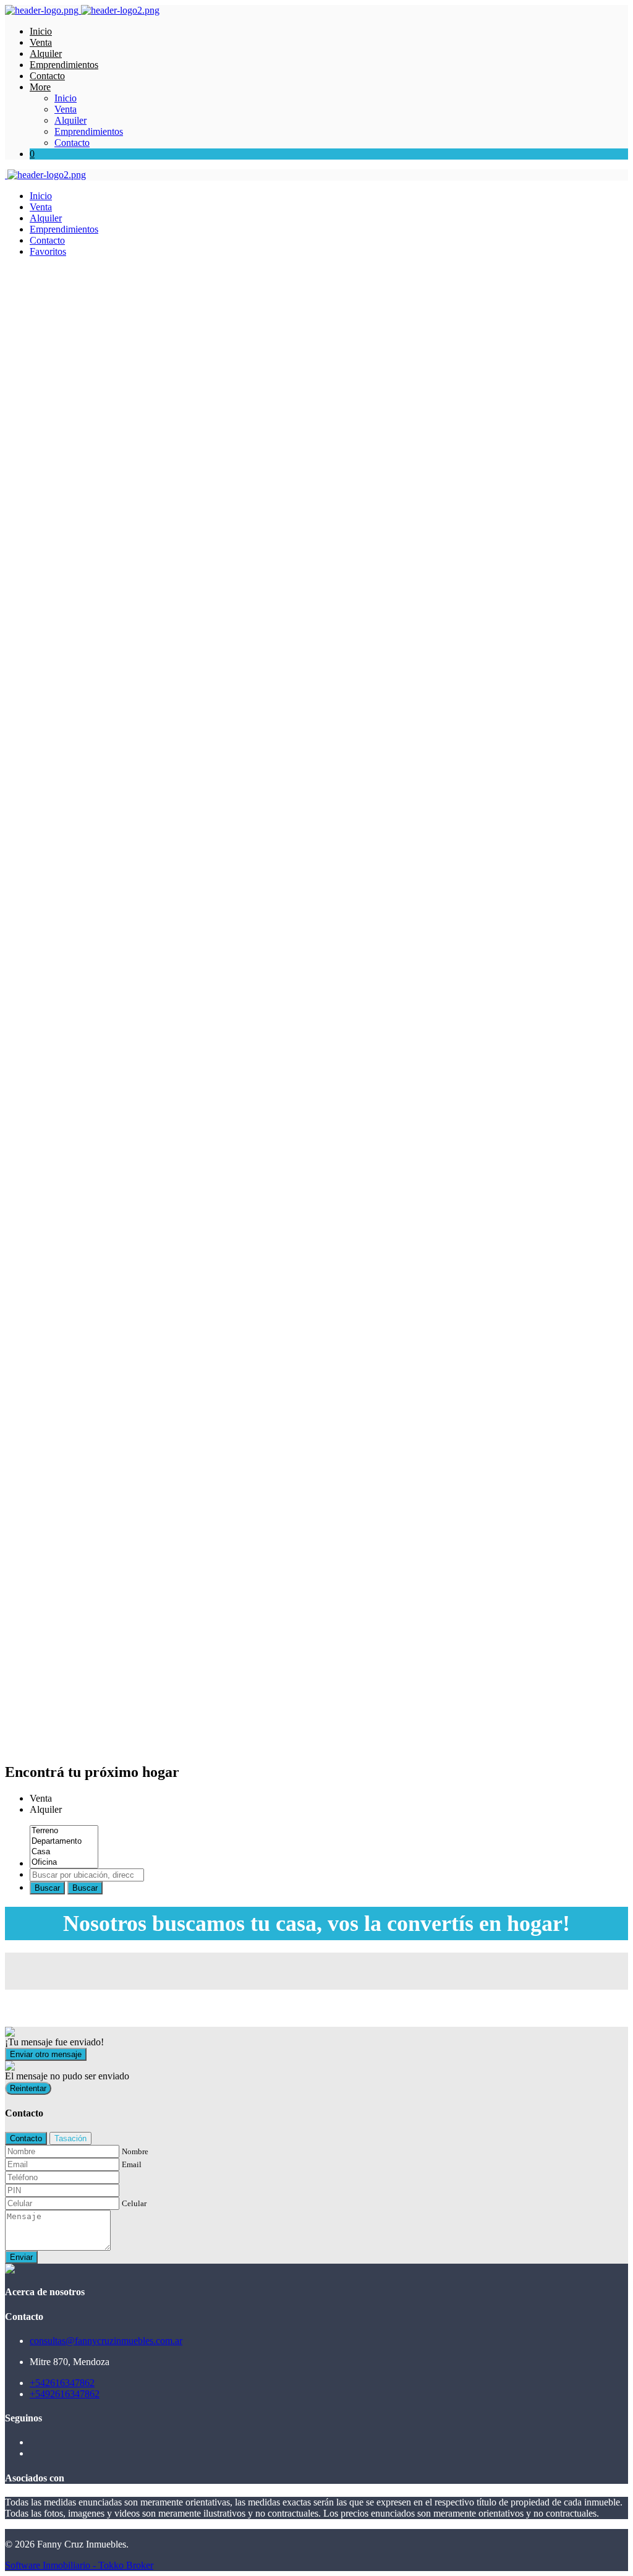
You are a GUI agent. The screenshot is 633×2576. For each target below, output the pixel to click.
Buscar (47, 1888)
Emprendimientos (64, 65)
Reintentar (28, 2088)
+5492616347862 (65, 2394)
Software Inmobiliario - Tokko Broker (79, 2565)
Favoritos (48, 251)
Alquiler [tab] (46, 1809)
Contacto (47, 76)
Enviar (21, 2257)
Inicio (41, 31)
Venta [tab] (41, 1798)
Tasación (70, 2138)
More (40, 87)
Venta (41, 42)
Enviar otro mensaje (46, 2054)
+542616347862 (62, 2383)
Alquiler (46, 53)
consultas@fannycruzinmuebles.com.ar (106, 2341)
